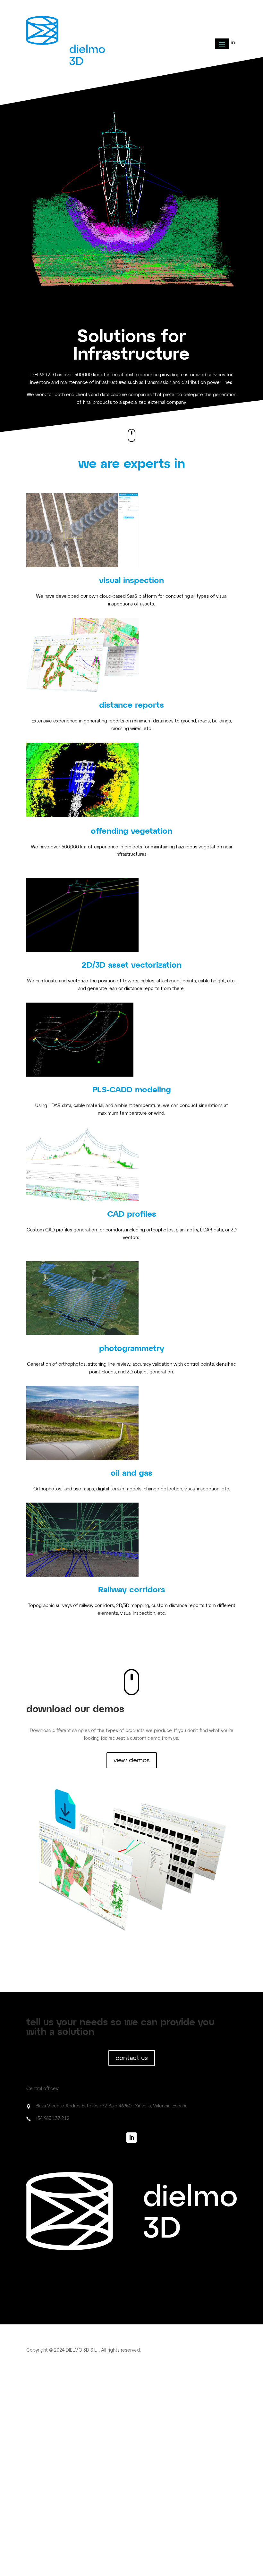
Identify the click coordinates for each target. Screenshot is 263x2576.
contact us (132, 2058)
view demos (132, 1760)
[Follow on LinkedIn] (233, 43)
